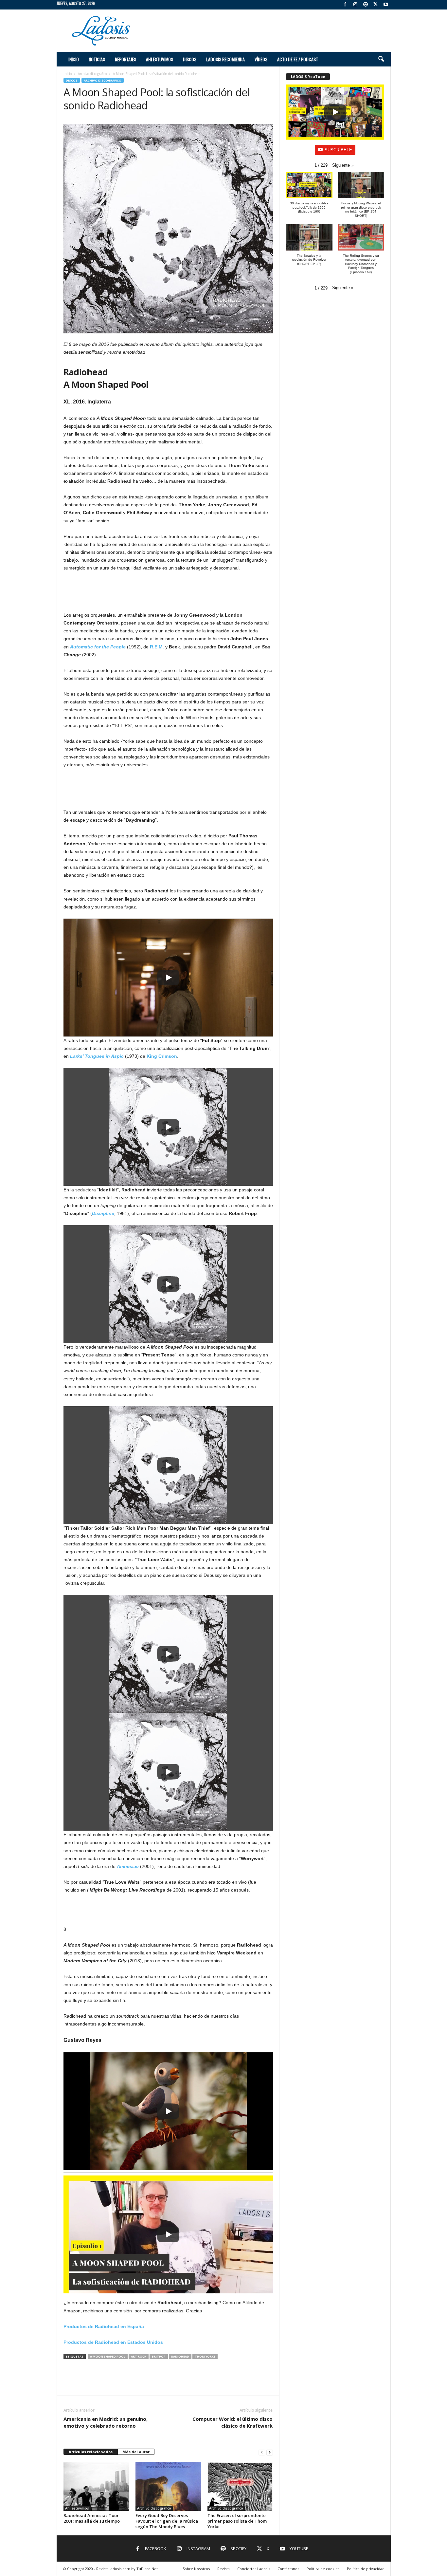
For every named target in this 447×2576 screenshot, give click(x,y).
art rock (139, 2356)
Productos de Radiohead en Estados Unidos (113, 2342)
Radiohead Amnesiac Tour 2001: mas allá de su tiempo (92, 2518)
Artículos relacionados (91, 2452)
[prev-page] (262, 2452)
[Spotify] (366, 5)
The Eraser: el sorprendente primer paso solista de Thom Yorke (237, 2521)
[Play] (168, 978)
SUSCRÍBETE (338, 150)
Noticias (97, 59)
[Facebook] (345, 5)
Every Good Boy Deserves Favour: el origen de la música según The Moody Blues (167, 2521)
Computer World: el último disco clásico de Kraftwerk (232, 2422)
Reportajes (125, 59)
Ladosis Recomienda (225, 59)
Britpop (159, 2356)
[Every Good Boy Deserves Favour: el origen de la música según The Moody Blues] (168, 2486)
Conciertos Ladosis (254, 2569)
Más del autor (136, 2452)
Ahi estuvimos (160, 59)
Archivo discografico (92, 74)
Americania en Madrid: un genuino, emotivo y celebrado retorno (106, 2422)
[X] (376, 5)
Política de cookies (323, 2569)
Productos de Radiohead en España (104, 2326)
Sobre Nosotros (196, 2569)
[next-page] (270, 2452)
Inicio (74, 59)
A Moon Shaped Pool (108, 2356)
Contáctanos (288, 2569)
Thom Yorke (205, 2356)
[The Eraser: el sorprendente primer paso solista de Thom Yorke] (240, 2486)
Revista (223, 2569)
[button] (381, 59)
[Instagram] (355, 5)
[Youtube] (386, 5)
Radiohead (180, 2356)
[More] (264, 2386)
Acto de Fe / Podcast (298, 59)
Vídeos (261, 59)
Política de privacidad (366, 2569)
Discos (190, 59)
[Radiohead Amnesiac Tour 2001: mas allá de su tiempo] (96, 2486)
